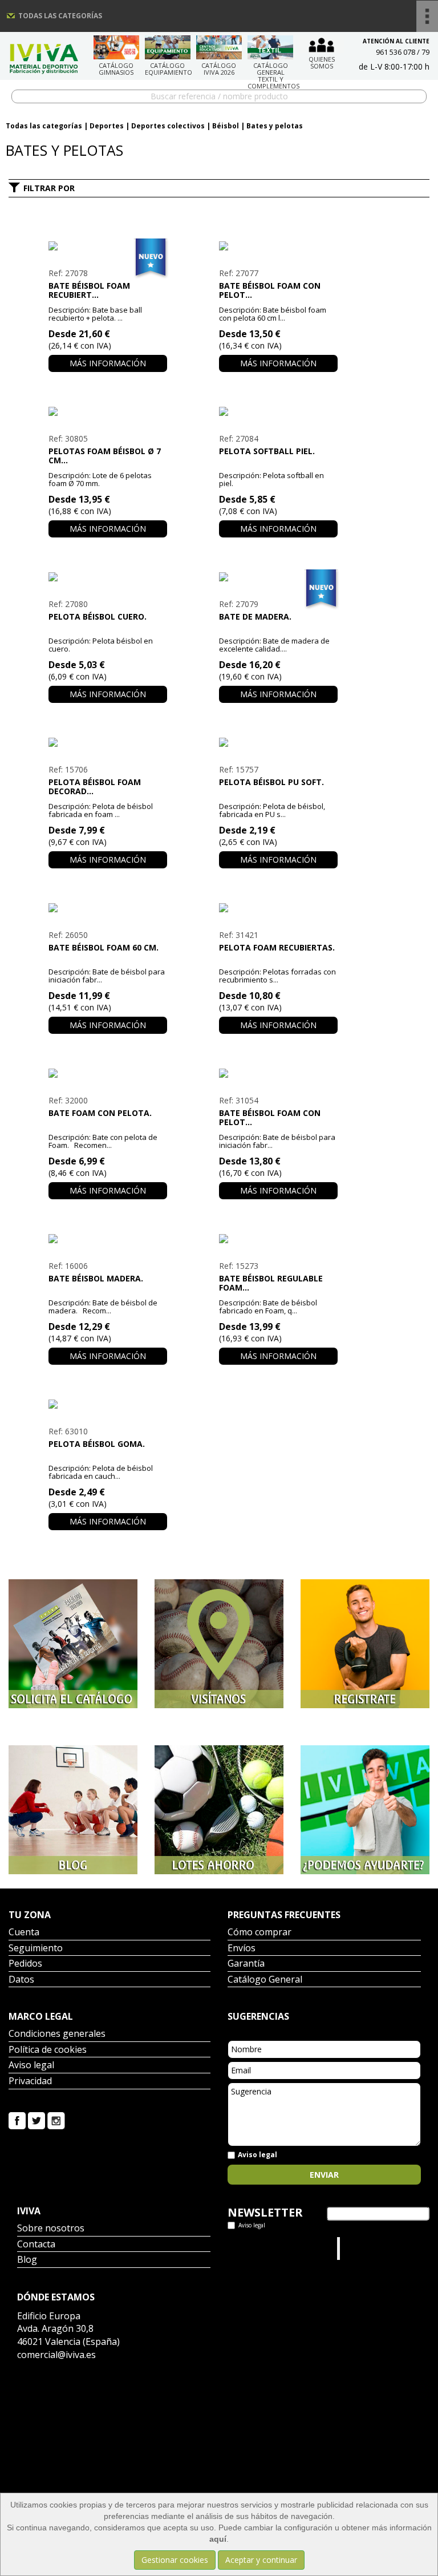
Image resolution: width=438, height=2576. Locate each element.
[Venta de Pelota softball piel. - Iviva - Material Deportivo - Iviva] (278, 411)
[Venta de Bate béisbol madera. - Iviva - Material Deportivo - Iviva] (108, 1239)
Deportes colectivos (168, 126)
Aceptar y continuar (261, 2560)
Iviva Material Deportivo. (364, 2248)
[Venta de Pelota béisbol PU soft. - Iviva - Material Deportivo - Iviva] (278, 742)
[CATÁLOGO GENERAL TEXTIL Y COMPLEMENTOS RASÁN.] (270, 47)
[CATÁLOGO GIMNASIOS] (116, 47)
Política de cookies (48, 2050)
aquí (218, 2539)
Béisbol (226, 126)
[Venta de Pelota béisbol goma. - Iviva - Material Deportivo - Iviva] (108, 1404)
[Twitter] (36, 2119)
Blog (27, 2260)
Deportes (107, 126)
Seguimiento (36, 1949)
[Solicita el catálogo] (73, 1644)
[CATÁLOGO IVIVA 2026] (219, 47)
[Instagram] (56, 2119)
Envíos (242, 1949)
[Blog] (73, 1810)
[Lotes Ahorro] (219, 1810)
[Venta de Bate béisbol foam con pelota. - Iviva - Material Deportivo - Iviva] (278, 1073)
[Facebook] (17, 2119)
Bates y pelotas (275, 126)
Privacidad (30, 2082)
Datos (21, 1980)
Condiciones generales (57, 2034)
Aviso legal (31, 2066)
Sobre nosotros (51, 2229)
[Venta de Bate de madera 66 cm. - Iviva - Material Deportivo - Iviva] (278, 577)
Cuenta (24, 1933)
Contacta (36, 2245)
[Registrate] (365, 1644)
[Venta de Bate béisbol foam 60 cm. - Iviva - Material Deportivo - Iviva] (108, 908)
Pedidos (25, 1964)
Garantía (246, 1964)
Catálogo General (265, 1980)
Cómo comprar (259, 1933)
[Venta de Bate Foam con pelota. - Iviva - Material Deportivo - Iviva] (108, 1073)
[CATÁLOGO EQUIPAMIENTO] (168, 47)
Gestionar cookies (175, 2560)
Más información (108, 363)
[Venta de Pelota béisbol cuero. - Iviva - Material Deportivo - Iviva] (108, 577)
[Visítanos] (219, 1644)
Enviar (324, 2175)
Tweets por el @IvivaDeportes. (258, 2248)
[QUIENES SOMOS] (322, 44)
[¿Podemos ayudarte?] (365, 1810)
